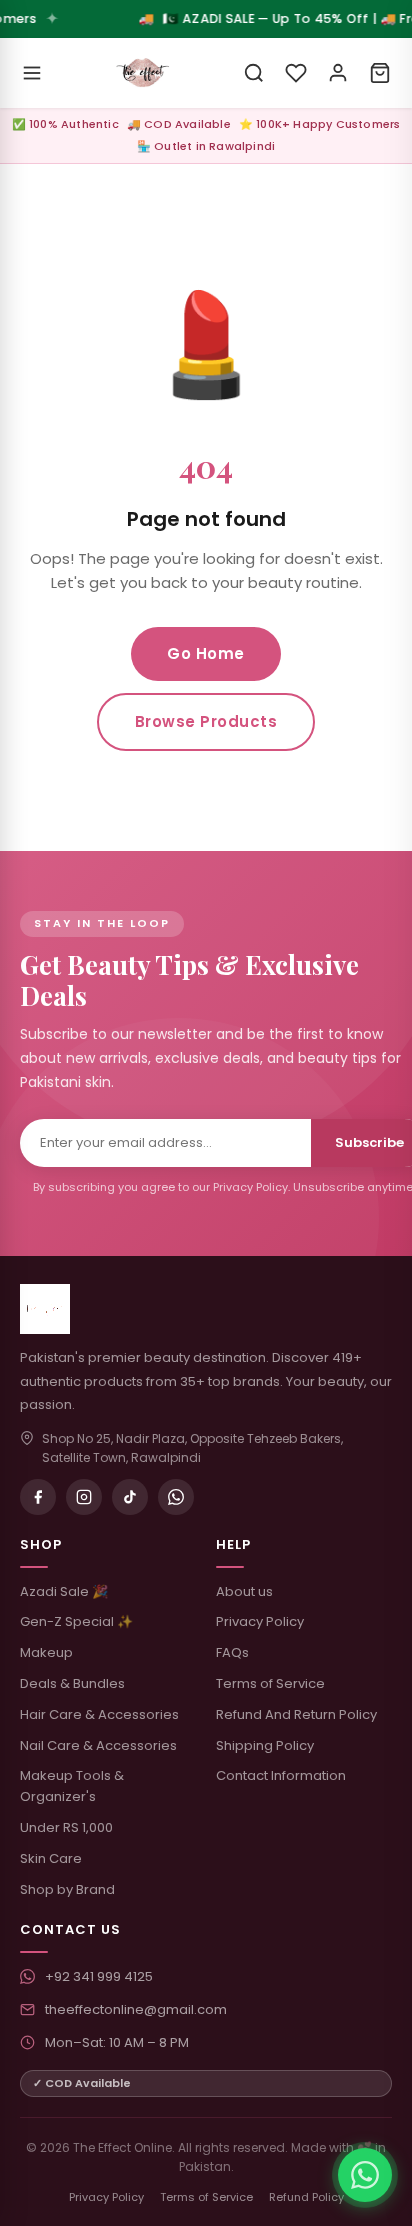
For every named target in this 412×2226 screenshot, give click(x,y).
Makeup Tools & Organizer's (72, 1786)
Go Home (206, 653)
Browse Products (206, 721)
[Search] (254, 73)
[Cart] (380, 73)
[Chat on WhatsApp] (365, 2175)
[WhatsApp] (176, 1497)
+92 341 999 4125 (99, 1976)
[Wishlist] (296, 73)
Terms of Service (270, 1683)
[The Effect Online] (143, 73)
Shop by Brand (67, 1889)
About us (244, 1591)
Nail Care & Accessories (98, 1745)
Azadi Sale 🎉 (64, 1591)
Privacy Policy (260, 1621)
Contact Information (281, 1775)
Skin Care (51, 1858)
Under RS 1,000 (66, 1827)
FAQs (232, 1652)
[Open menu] (32, 73)
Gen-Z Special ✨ (76, 1621)
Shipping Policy (265, 1745)
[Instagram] (84, 1497)
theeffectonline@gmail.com (136, 2009)
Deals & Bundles (72, 1683)
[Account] (338, 73)
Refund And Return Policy (296, 1714)
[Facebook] (38, 1497)
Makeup (46, 1652)
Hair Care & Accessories (99, 1714)
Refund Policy (306, 2197)
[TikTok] (130, 1497)
